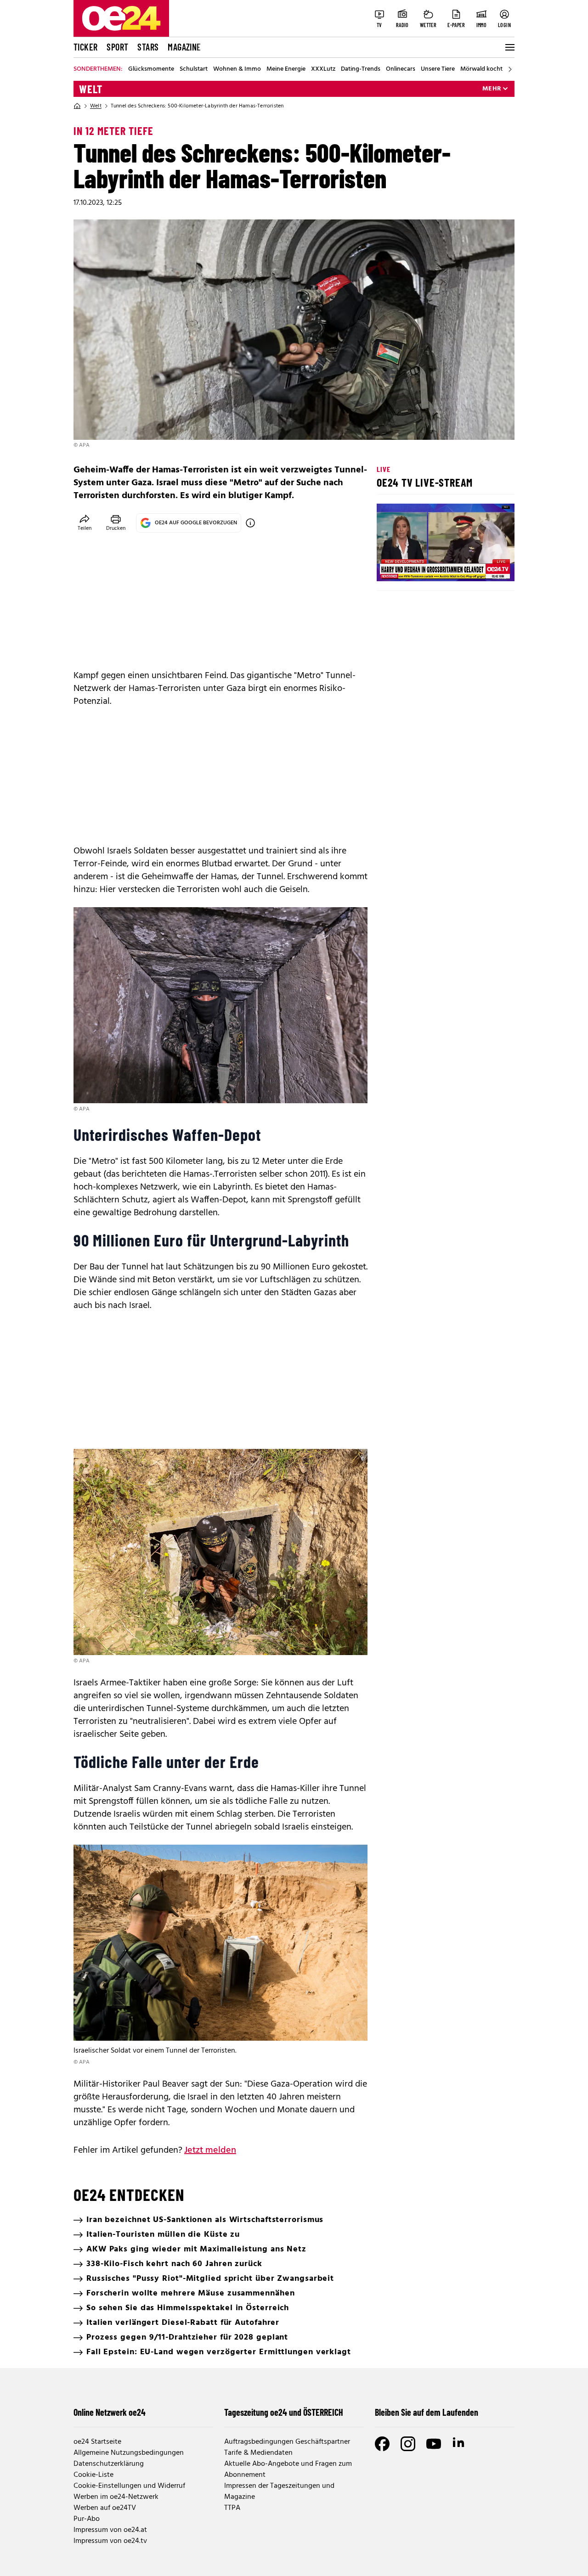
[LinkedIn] (459, 2444)
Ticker (85, 47)
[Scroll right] (510, 69)
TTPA (232, 2508)
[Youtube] (434, 2444)
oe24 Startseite (97, 2442)
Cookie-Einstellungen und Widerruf (129, 2486)
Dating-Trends (361, 69)
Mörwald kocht (481, 69)
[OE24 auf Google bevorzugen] (250, 523)
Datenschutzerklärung (109, 2464)
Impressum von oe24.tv (110, 2541)
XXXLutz (323, 69)
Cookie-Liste (93, 2475)
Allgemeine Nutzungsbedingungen (129, 2453)
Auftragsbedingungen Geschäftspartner (287, 2442)
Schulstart (194, 69)
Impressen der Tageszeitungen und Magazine (279, 2492)
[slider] (422, 567)
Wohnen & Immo (237, 69)
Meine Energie (286, 69)
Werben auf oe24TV (105, 2508)
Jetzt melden (210, 2150)
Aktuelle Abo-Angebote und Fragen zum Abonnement (288, 2469)
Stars (148, 47)
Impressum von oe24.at (110, 2530)
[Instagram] (408, 2444)
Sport (117, 47)
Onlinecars (401, 69)
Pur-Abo (87, 2519)
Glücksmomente (151, 69)
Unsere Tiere (438, 69)
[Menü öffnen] (509, 47)
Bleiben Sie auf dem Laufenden (427, 2412)
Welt (91, 89)
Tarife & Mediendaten (258, 2453)
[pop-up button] (485, 567)
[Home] (77, 106)
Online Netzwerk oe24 (110, 2412)
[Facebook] (382, 2444)
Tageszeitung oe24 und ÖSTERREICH (284, 2412)
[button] (391, 567)
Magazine (184, 47)
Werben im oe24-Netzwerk (116, 2497)
